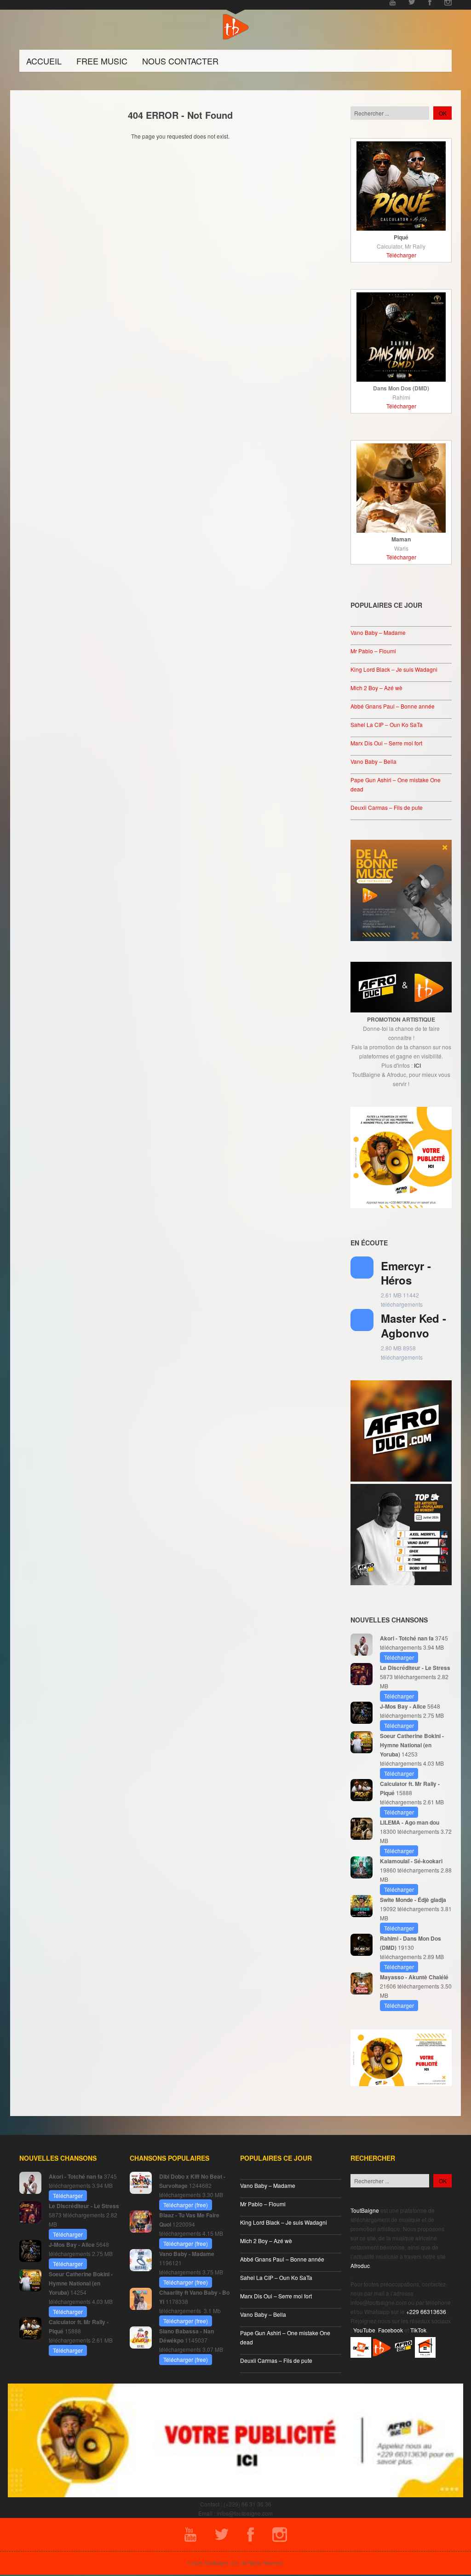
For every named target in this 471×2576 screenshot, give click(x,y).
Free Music (102, 61)
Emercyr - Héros (406, 1273)
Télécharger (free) (186, 2205)
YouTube (364, 2330)
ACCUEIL (44, 61)
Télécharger (401, 255)
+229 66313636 (426, 2311)
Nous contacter (180, 61)
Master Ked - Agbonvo (414, 1325)
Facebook (391, 2330)
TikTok (418, 2330)
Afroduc (360, 2265)
